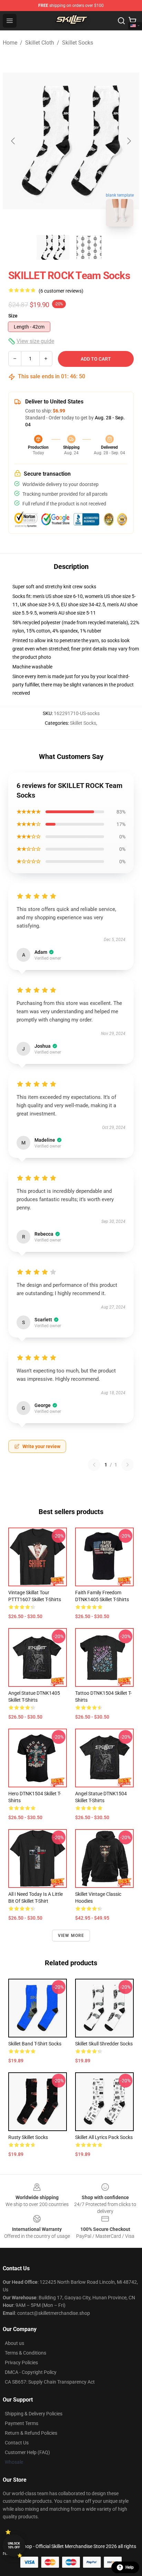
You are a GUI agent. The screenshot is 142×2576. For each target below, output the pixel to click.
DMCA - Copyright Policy (31, 2372)
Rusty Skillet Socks (28, 2137)
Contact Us (17, 2443)
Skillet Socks (78, 43)
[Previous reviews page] (94, 1465)
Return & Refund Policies (31, 2433)
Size (13, 316)
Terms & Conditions (26, 2353)
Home (10, 43)
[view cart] (132, 21)
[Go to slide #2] (89, 247)
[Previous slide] (13, 141)
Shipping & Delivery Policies (34, 2414)
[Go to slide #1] (53, 247)
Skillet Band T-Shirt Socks (35, 2044)
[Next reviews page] (128, 1465)
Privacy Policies (21, 2363)
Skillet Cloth (40, 43)
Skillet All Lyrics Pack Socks (104, 2137)
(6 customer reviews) (61, 291)
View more (71, 1936)
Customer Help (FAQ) (27, 2452)
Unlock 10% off (14, 2545)
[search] (121, 21)
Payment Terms (22, 2423)
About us (14, 2343)
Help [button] (130, 2567)
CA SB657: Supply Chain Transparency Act (50, 2382)
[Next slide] (129, 141)
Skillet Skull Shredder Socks (104, 2044)
